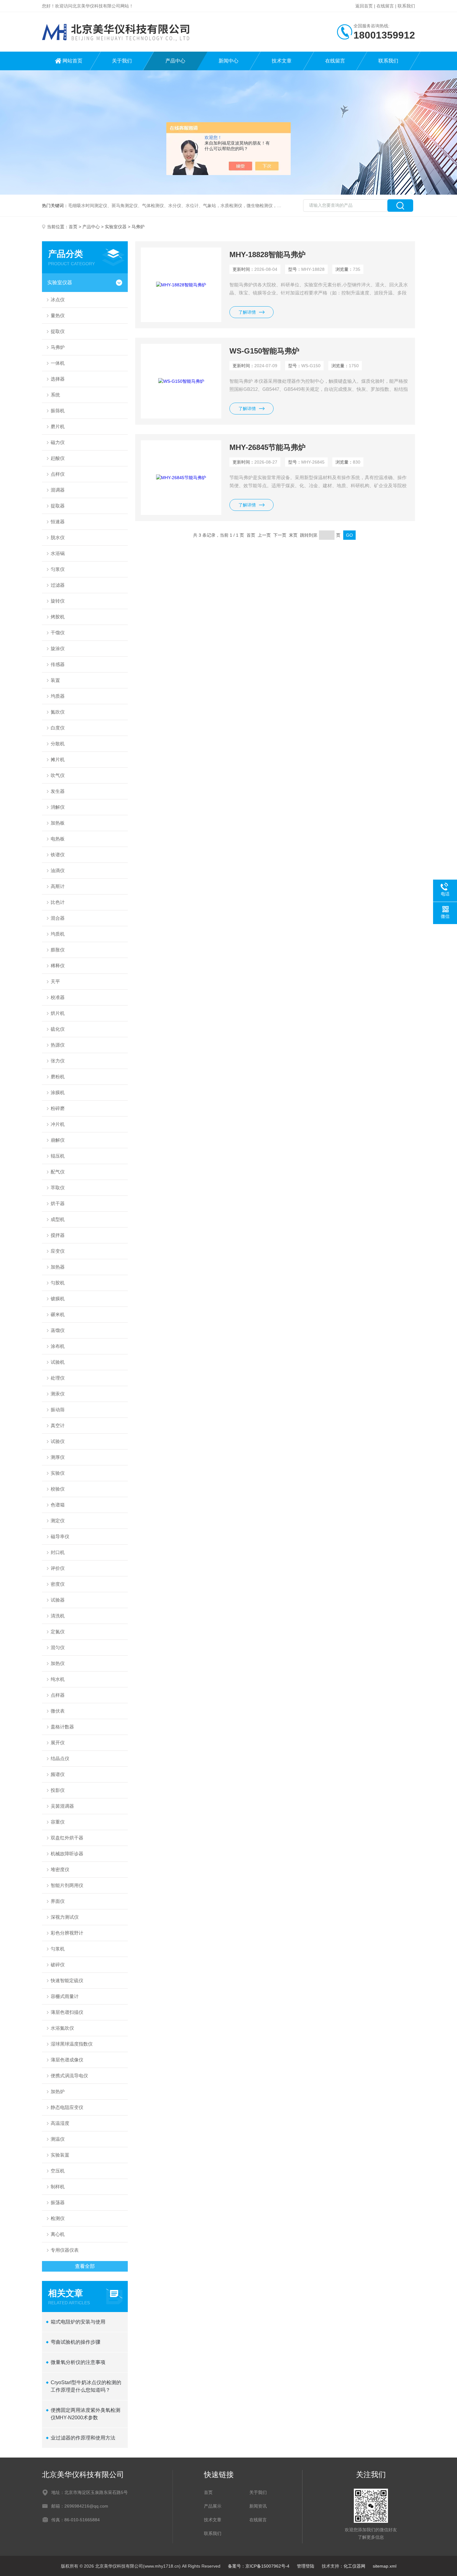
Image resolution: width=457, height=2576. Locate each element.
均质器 (58, 696)
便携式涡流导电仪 (69, 2076)
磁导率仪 (60, 1536)
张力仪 (58, 1061)
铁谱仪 (58, 855)
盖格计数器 (62, 1727)
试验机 (58, 1362)
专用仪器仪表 (65, 2250)
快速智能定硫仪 (67, 1980)
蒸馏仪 (58, 1330)
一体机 (58, 363)
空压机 (58, 2171)
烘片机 (58, 1013)
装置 (55, 680)
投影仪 (58, 1790)
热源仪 (58, 1045)
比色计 (58, 902)
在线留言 (385, 6)
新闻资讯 (258, 2506)
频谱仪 (58, 1774)
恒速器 (58, 522)
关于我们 (122, 61)
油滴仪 (58, 870)
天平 (55, 981)
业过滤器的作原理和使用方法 (83, 2438)
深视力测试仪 (65, 1917)
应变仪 (58, 1251)
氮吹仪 (58, 712)
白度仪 (58, 728)
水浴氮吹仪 (62, 2028)
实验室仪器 (116, 227)
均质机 (58, 934)
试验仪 (58, 1441)
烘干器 (58, 1203)
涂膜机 (58, 1092)
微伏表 (58, 1711)
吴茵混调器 (62, 1806)
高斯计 (58, 886)
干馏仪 (58, 633)
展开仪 (58, 1743)
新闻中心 (228, 61)
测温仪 (58, 2139)
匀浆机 (58, 1949)
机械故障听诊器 (67, 1854)
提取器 (58, 506)
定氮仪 (58, 1632)
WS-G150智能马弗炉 (264, 351)
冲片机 (58, 1124)
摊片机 (58, 759)
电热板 (58, 839)
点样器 (58, 1695)
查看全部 (85, 2266)
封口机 (58, 1552)
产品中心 (175, 61)
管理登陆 (306, 2566)
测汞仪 (58, 1394)
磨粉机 (58, 1077)
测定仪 (58, 1521)
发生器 (58, 791)
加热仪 (58, 1663)
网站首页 (72, 61)
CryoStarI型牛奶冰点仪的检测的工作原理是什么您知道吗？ (86, 2386)
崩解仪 (58, 1140)
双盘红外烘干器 (67, 1838)
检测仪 (58, 2218)
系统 (55, 395)
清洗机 (58, 1616)
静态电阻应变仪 (67, 2107)
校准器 (58, 997)
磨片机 (58, 426)
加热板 (58, 823)
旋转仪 (58, 601)
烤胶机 (58, 617)
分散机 (58, 744)
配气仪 (58, 1172)
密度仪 (58, 1584)
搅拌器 (58, 1235)
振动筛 (58, 1410)
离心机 (58, 2234)
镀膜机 (58, 1299)
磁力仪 (58, 442)
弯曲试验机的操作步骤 (76, 2342)
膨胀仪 (58, 950)
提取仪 (58, 331)
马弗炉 (58, 347)
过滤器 (58, 585)
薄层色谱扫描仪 (67, 2012)
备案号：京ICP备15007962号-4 (259, 2566)
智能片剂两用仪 (67, 1885)
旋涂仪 (58, 648)
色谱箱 (58, 1505)
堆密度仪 (60, 1869)
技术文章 (282, 61)
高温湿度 (60, 2123)
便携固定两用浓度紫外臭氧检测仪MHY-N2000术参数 (85, 2414)
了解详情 (247, 312)
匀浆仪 (58, 569)
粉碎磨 (58, 1108)
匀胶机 (58, 1283)
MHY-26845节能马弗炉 (268, 447)
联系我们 (406, 6)
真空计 (58, 1425)
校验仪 (58, 1489)
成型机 (58, 1219)
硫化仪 (58, 1029)
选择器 (58, 379)
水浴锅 (58, 553)
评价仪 (58, 1568)
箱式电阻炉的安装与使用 (78, 2322)
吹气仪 (58, 775)
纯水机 (58, 1679)
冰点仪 (58, 300)
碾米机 (58, 1314)
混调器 (58, 490)
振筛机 (58, 411)
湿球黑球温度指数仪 (72, 2044)
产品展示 (213, 2506)
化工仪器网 (354, 2566)
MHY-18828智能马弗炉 (268, 254)
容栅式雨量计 (65, 1996)
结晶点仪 (60, 1758)
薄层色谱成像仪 (67, 2060)
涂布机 (58, 1346)
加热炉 (58, 2091)
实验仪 (58, 1473)
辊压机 (58, 1156)
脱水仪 (58, 537)
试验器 (58, 1600)
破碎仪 (58, 1965)
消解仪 (58, 807)
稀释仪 (58, 966)
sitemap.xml (385, 2566)
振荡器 (58, 2202)
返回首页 (364, 6)
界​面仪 (58, 1901)
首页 (73, 227)
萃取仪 (58, 1188)
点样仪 (58, 474)
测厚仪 (58, 1457)
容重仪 (58, 1822)
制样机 (58, 2187)
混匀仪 (58, 1647)
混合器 (58, 918)
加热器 (58, 1267)
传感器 (58, 664)
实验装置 (60, 2155)
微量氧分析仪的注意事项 (78, 2362)
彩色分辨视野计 (67, 1933)
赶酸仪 (58, 458)
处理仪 (58, 1378)
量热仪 (58, 315)
